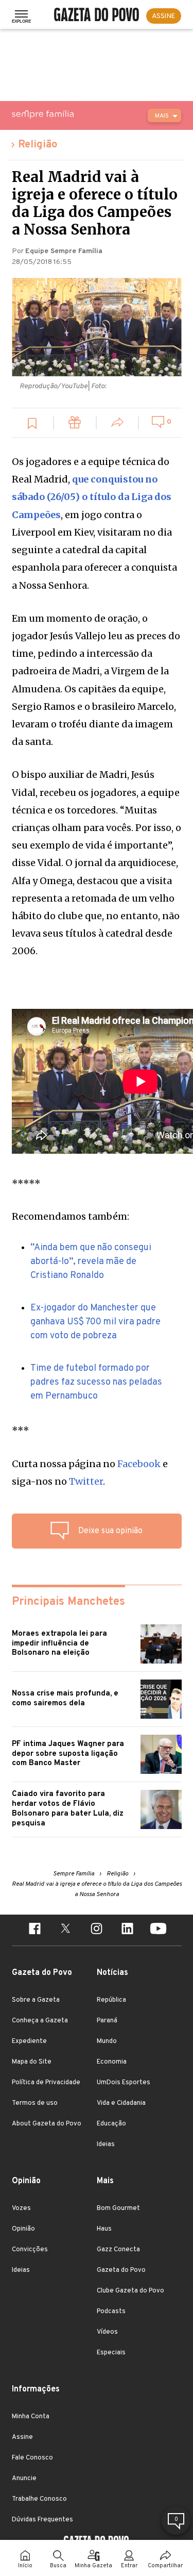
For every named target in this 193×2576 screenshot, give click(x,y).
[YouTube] (159, 1930)
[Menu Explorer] (21, 16)
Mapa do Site (32, 2062)
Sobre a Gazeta (36, 2000)
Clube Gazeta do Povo (130, 2291)
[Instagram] (97, 1930)
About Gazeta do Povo (47, 2124)
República (111, 2000)
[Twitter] (66, 1930)
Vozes (21, 2208)
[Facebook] (35, 1930)
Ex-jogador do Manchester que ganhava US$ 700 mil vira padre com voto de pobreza (95, 1322)
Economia (112, 2062)
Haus (104, 2229)
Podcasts (111, 2312)
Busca (58, 2566)
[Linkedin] (128, 1930)
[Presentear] (75, 424)
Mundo (107, 2041)
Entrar (129, 2566)
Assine (22, 2437)
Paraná (107, 2021)
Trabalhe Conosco (39, 2499)
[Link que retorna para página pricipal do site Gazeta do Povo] (97, 16)
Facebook (139, 1464)
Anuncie (24, 2479)
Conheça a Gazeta (40, 2021)
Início (25, 2566)
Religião (38, 145)
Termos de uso (35, 2103)
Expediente (29, 2041)
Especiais (111, 2353)
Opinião (23, 2229)
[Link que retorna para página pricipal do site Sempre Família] (69, 114)
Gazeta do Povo (121, 2270)
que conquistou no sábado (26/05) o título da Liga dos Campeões (92, 497)
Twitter (86, 1481)
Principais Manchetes (68, 1602)
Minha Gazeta (93, 2566)
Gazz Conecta (118, 2250)
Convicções (30, 2250)
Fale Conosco (32, 2458)
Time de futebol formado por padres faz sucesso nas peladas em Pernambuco (96, 1382)
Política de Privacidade (46, 2083)
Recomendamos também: (71, 1216)
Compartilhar (165, 2566)
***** (26, 1183)
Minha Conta (31, 2417)
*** (21, 1430)
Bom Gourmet (118, 2208)
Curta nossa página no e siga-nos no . (90, 1473)
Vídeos (107, 2332)
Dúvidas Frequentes (42, 2520)
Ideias (106, 2145)
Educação (111, 2124)
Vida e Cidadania (121, 2103)
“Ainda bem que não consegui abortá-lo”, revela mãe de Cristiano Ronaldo (91, 1262)
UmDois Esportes (124, 2083)
